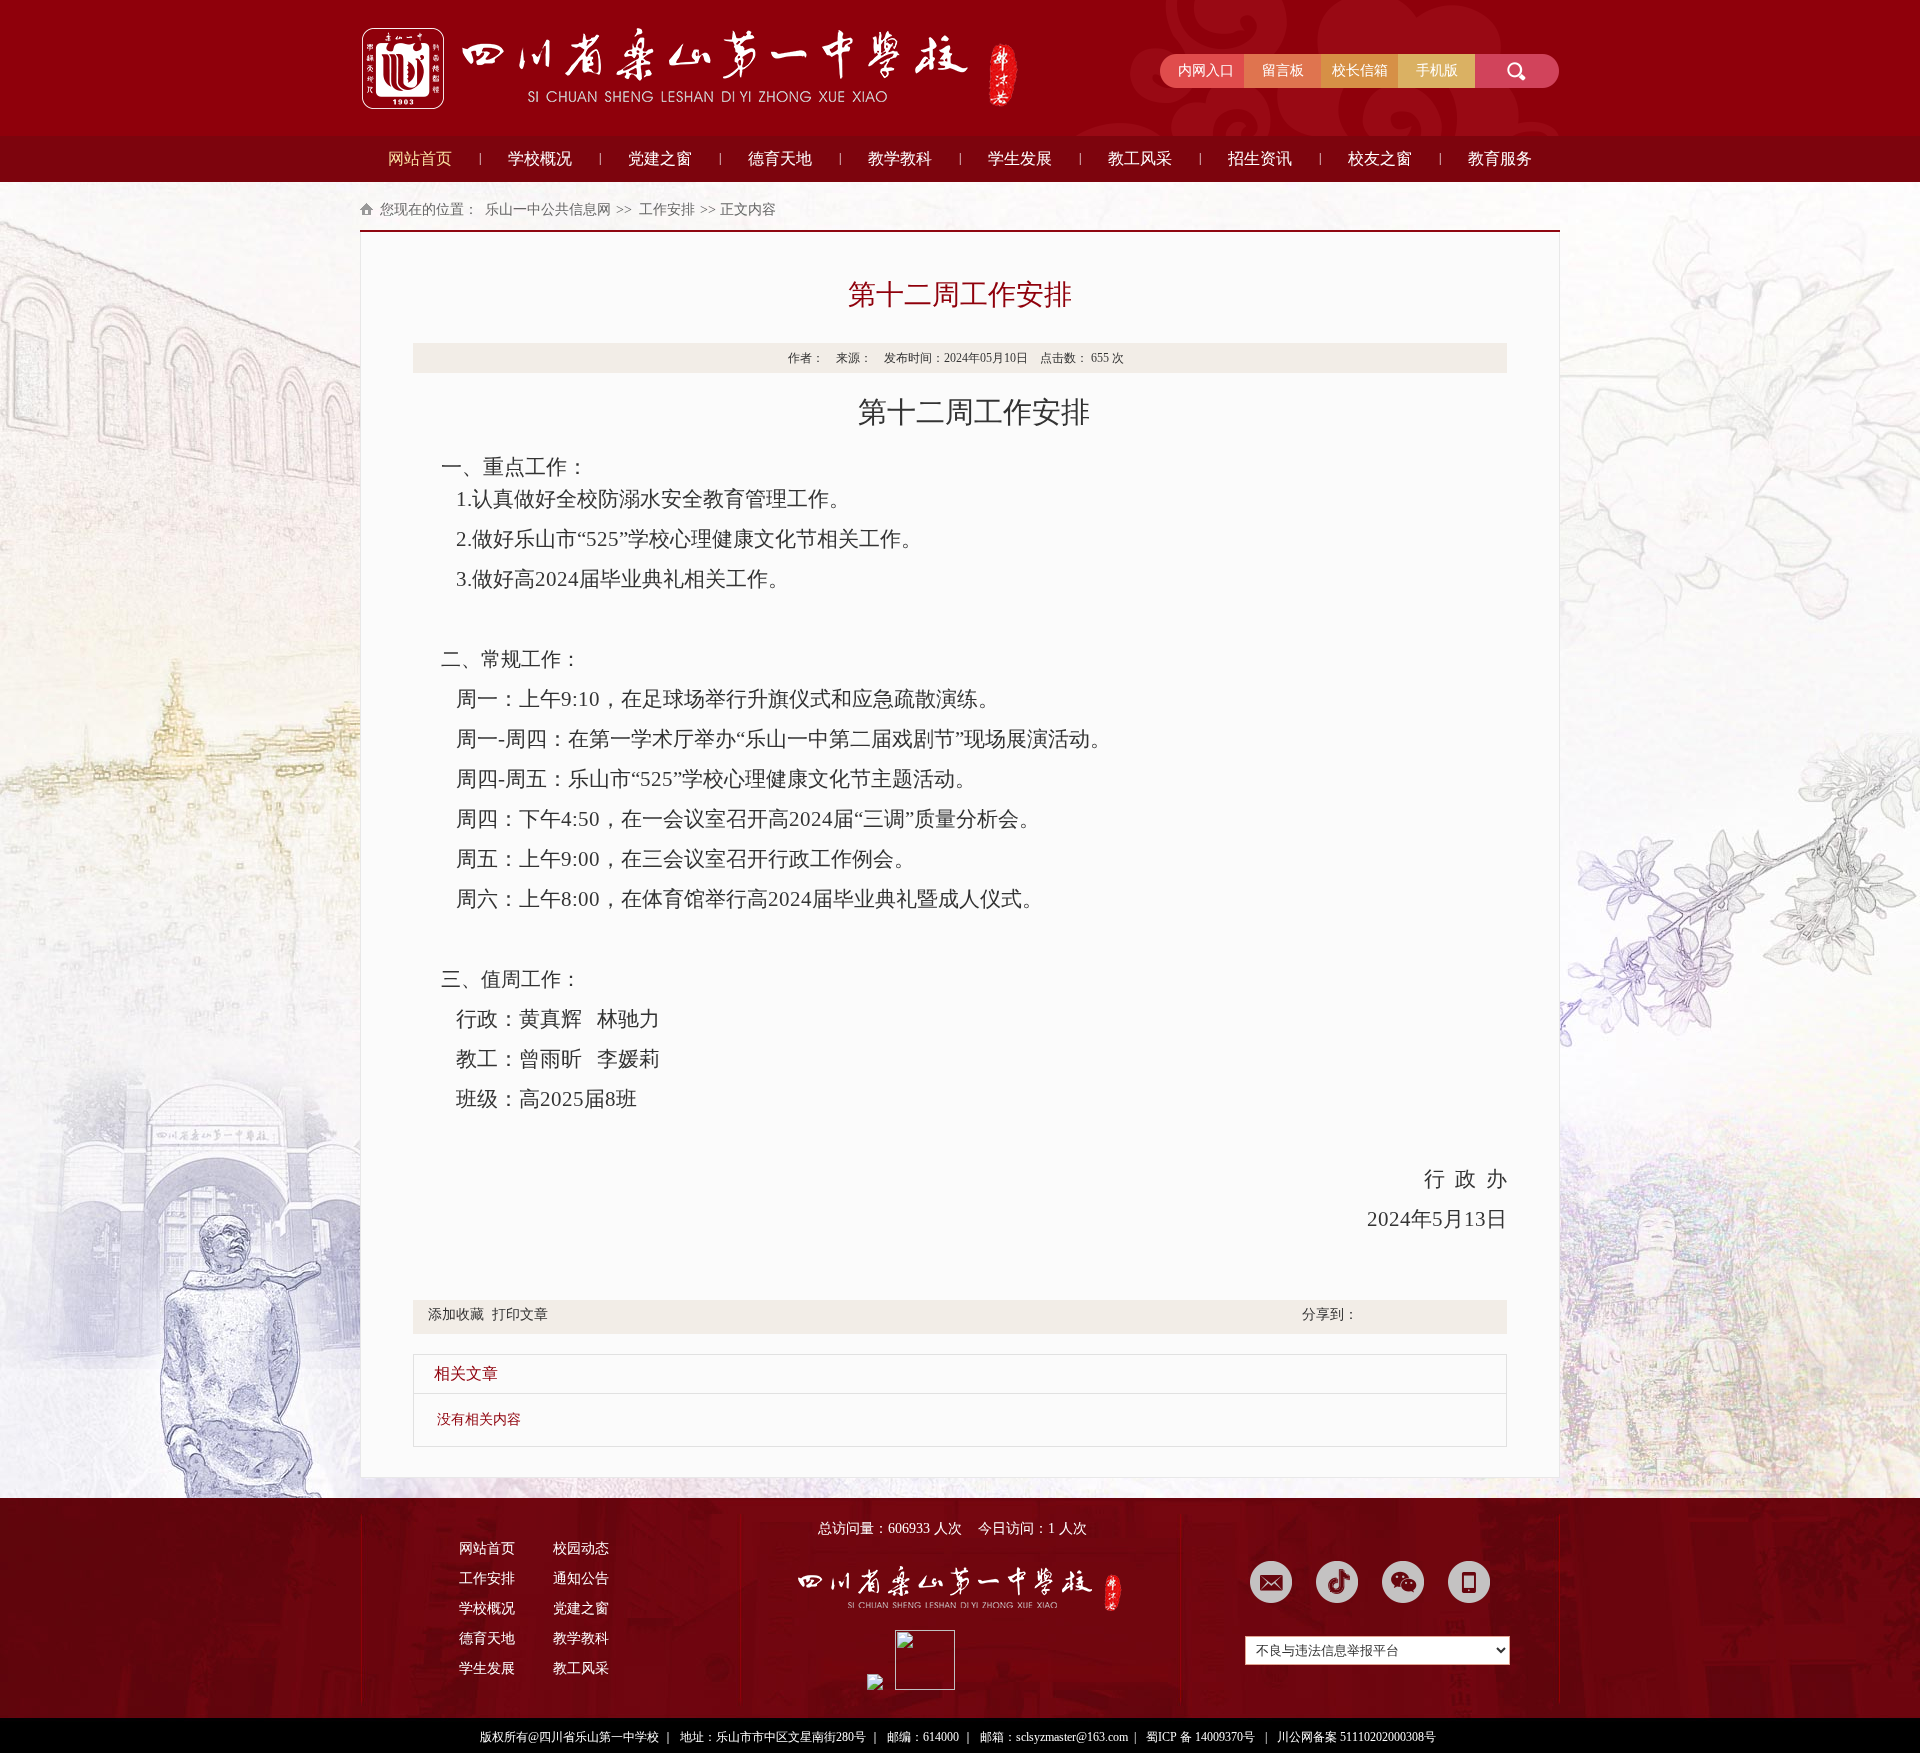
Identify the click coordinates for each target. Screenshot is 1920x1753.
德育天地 (780, 158)
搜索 (1513, 71)
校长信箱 (1360, 70)
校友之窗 (1380, 158)
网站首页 (420, 158)
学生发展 (1020, 158)
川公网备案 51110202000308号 (1356, 1737)
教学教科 (900, 158)
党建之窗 (660, 158)
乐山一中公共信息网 (548, 209)
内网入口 (1206, 70)
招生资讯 (1260, 158)
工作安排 (667, 209)
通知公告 (581, 1578)
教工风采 (1140, 158)
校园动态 (581, 1548)
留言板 (1283, 70)
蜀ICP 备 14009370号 (1200, 1737)
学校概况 (540, 158)
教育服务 (1500, 158)
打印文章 (520, 1314)
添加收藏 (456, 1314)
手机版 (1437, 70)
